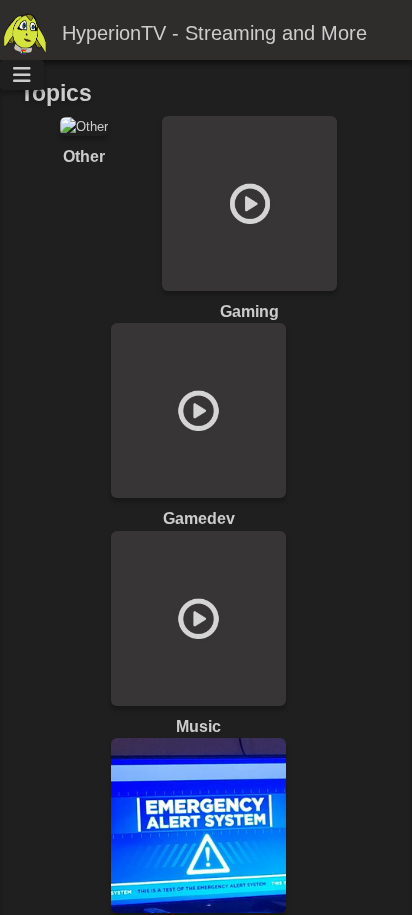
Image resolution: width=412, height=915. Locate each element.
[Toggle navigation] (22, 75)
